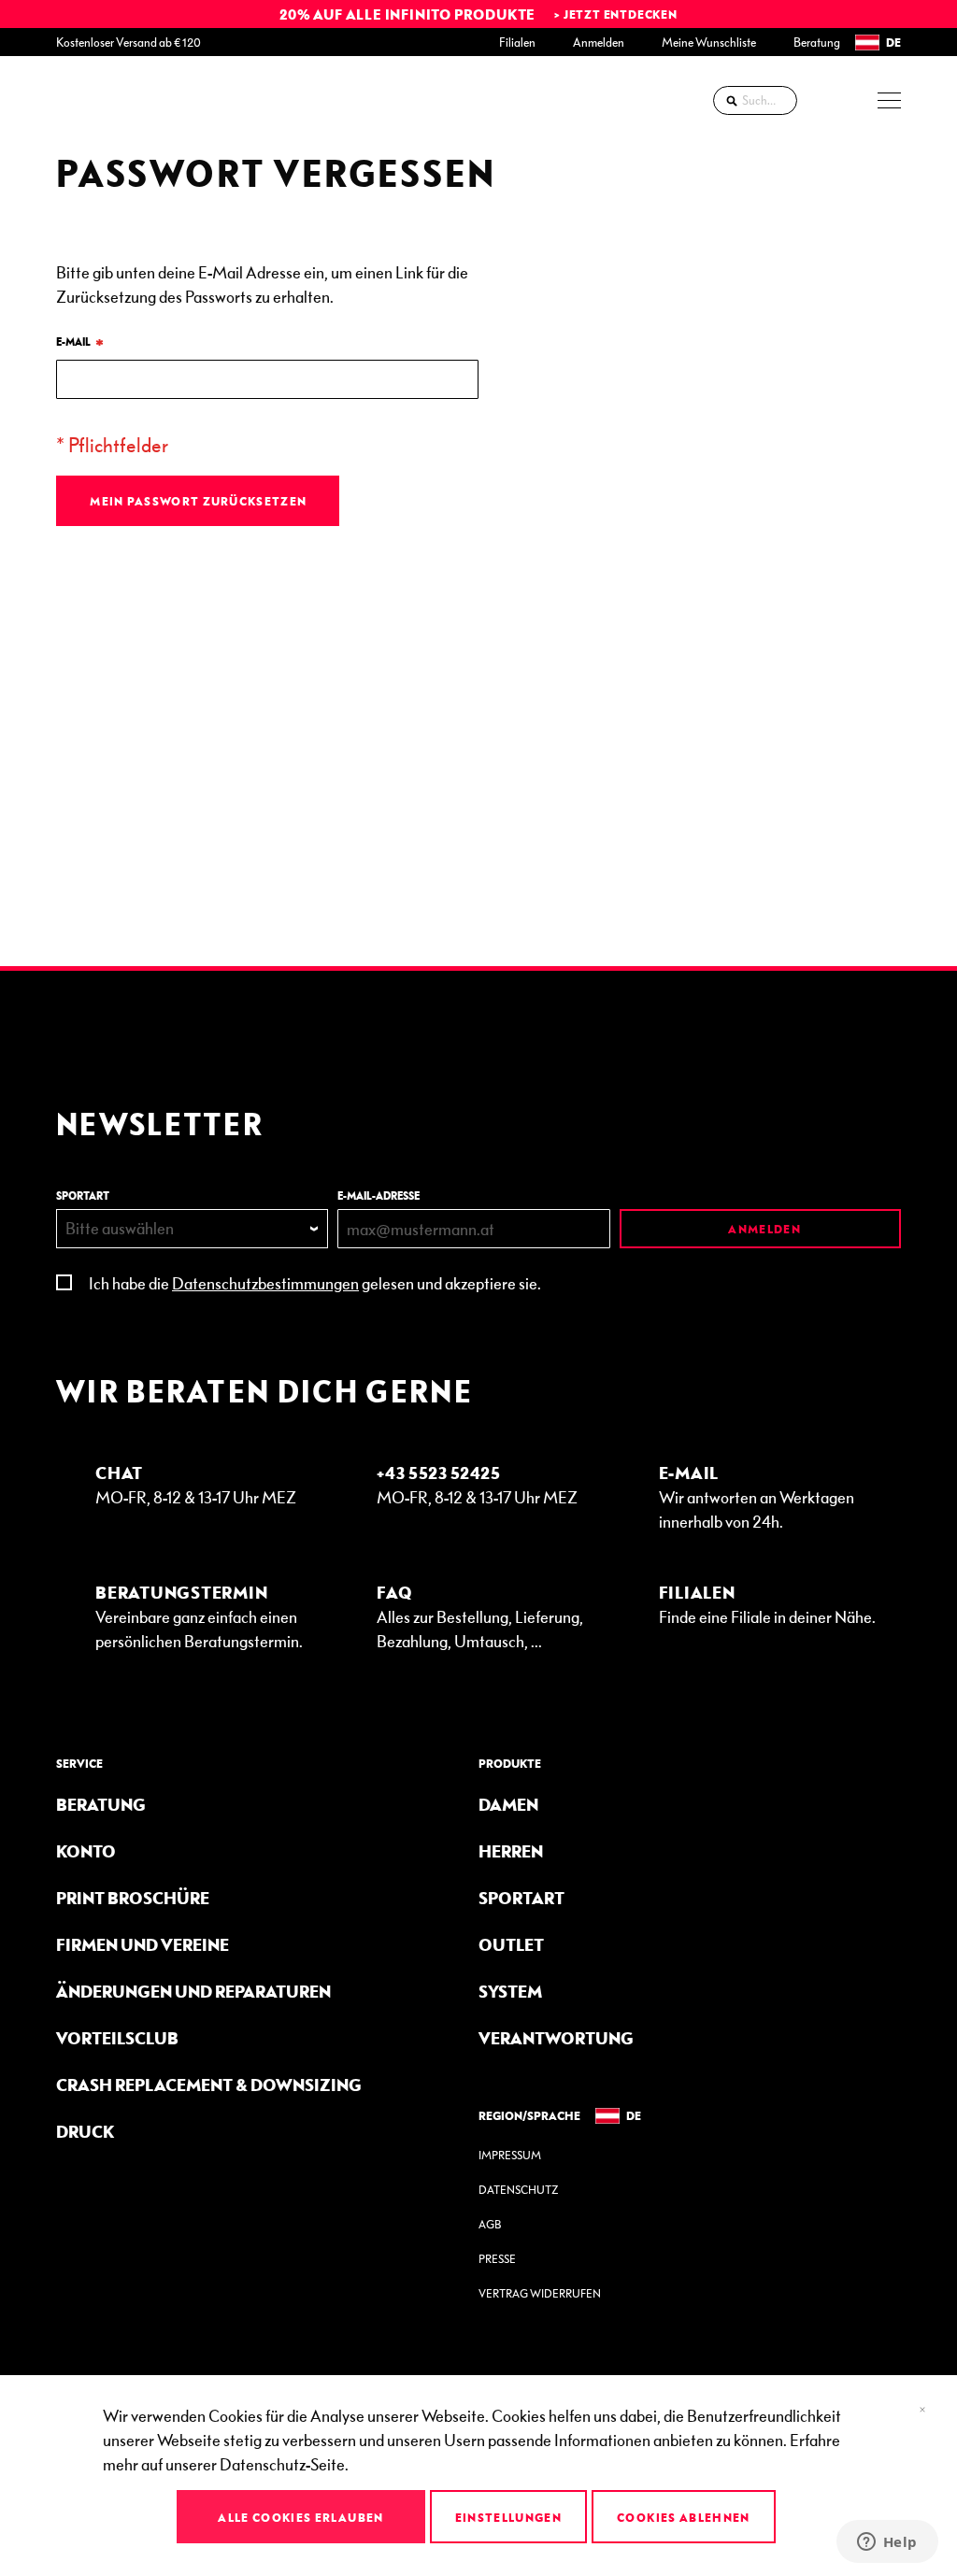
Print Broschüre (133, 1897)
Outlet (511, 1944)
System (510, 1991)
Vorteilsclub (117, 2037)
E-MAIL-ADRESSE (379, 1195)
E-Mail (689, 1472)
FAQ (394, 1592)
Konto (86, 1850)
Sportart (521, 1897)
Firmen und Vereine (143, 1944)
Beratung (817, 42)
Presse (497, 2259)
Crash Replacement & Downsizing (209, 2084)
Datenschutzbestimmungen (265, 1282)
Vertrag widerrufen (540, 2293)
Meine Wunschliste (709, 42)
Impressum (510, 2155)
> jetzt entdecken (616, 14)
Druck (85, 2131)
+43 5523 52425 (439, 1472)
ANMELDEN (763, 1229)
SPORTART (83, 1195)
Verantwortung (556, 2037)
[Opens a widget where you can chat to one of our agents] (887, 2543)
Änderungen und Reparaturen (193, 1991)
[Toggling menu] (889, 100)
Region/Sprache (529, 2115)
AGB (490, 2224)
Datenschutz (518, 2190)
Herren (511, 1850)
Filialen (517, 42)
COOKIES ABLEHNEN (684, 2517)
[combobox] (755, 100)
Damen (508, 1804)
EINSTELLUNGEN (509, 2517)
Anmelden (599, 42)
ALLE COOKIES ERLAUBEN (300, 2517)
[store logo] (107, 100)
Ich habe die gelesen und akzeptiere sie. (315, 1282)
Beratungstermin (181, 1592)
